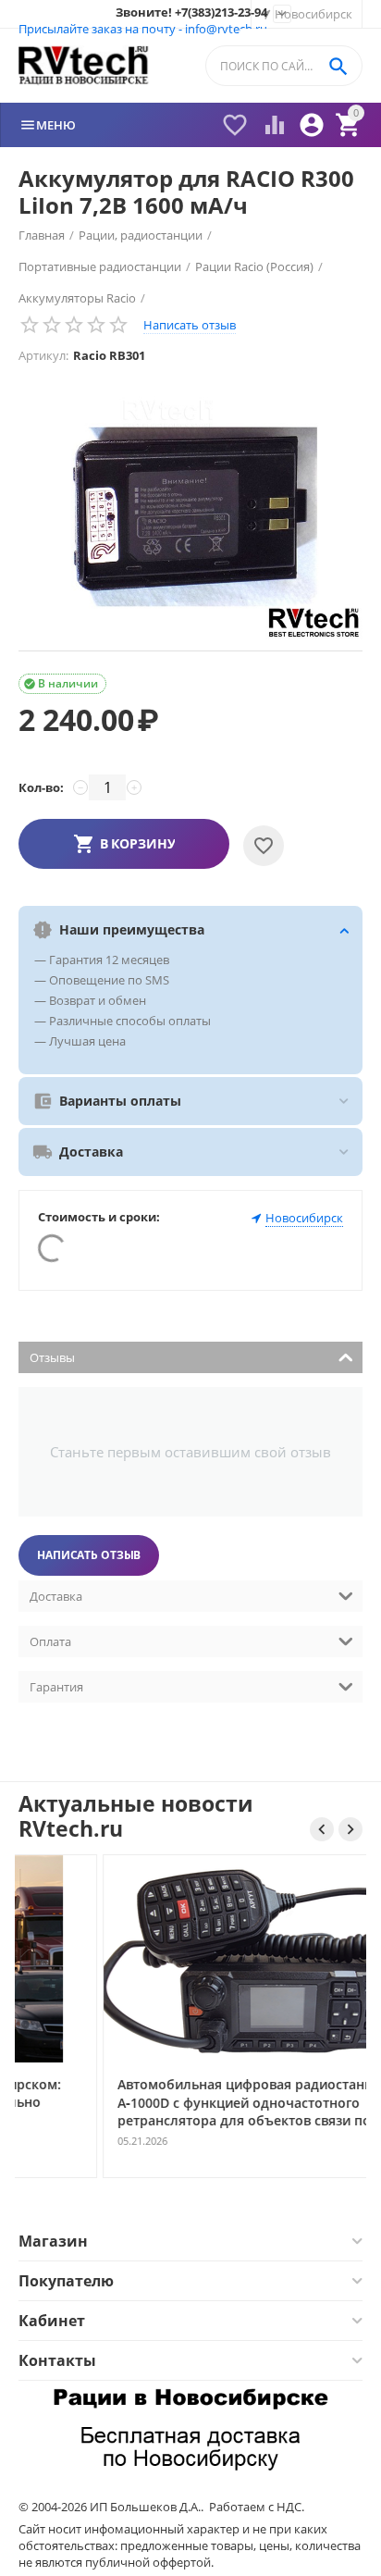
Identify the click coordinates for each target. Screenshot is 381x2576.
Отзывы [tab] (52, 1357)
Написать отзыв (190, 325)
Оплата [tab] (50, 1641)
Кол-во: (41, 787)
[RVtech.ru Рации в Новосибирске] (84, 66)
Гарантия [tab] (56, 1687)
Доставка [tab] (56, 1596)
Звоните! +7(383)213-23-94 (191, 13)
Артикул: (43, 355)
